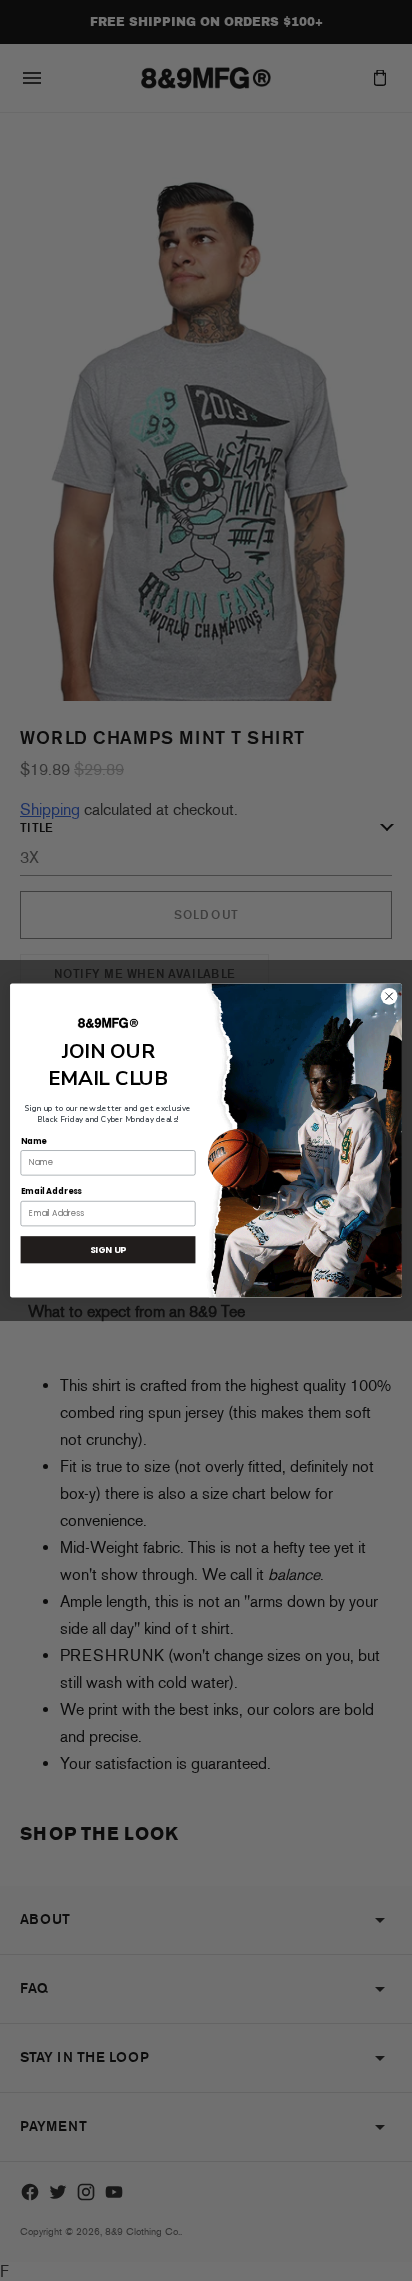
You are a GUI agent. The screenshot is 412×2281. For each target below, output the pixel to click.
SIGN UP (108, 1249)
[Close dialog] (389, 997)
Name (34, 1141)
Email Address (51, 1192)
